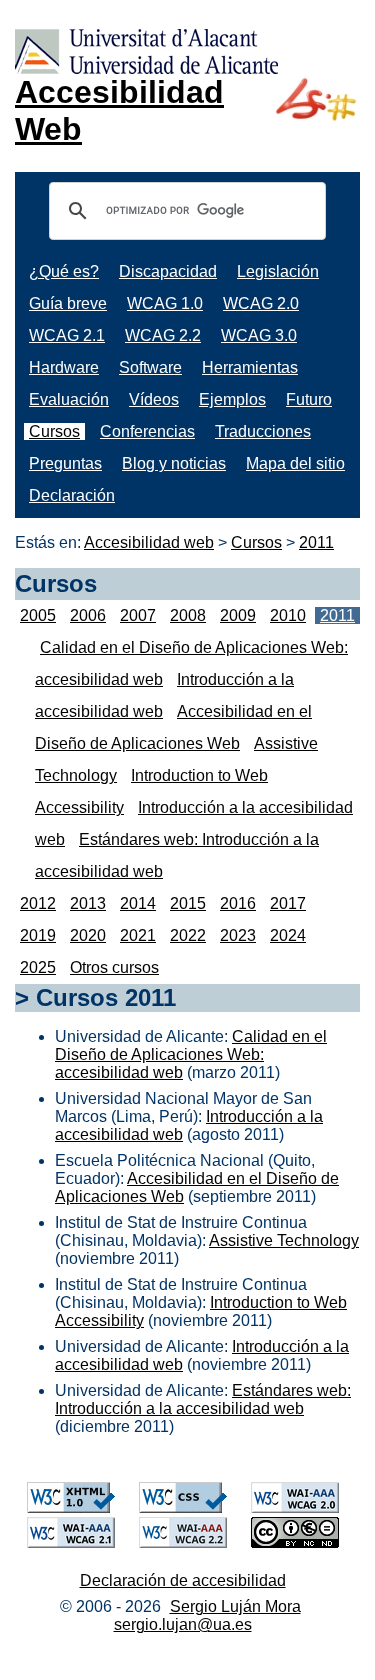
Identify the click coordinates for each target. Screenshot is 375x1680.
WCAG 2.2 (163, 335)
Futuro (309, 399)
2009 (238, 615)
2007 (138, 615)
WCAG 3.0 (259, 335)
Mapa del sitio (295, 463)
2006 (88, 615)
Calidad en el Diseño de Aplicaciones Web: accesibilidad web (191, 1054)
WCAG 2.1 (67, 335)
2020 (88, 935)
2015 (188, 903)
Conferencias (147, 431)
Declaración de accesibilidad (183, 1580)
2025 (38, 967)
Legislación (278, 271)
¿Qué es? (64, 271)
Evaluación (69, 399)
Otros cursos (114, 967)
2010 (288, 615)
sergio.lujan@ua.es (183, 1624)
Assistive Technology (284, 1240)
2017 (288, 903)
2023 (238, 935)
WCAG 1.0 (165, 303)
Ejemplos (232, 399)
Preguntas (65, 463)
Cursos (54, 431)
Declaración (72, 495)
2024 (288, 935)
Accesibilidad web (149, 542)
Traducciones (263, 431)
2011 (316, 542)
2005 (38, 615)
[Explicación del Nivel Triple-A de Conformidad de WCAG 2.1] (71, 1542)
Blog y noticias (174, 463)
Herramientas (250, 367)
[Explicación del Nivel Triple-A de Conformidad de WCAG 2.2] (183, 1542)
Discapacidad (168, 271)
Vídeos (154, 399)
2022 (188, 935)
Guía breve (68, 303)
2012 (38, 903)
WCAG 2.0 (261, 303)
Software (150, 367)
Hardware (64, 367)
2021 (138, 935)
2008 (188, 615)
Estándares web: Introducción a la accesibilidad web (203, 1399)
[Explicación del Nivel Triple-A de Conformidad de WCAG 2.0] (295, 1507)
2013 (88, 903)
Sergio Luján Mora (235, 1606)
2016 (238, 903)
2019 (38, 935)
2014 (138, 903)
